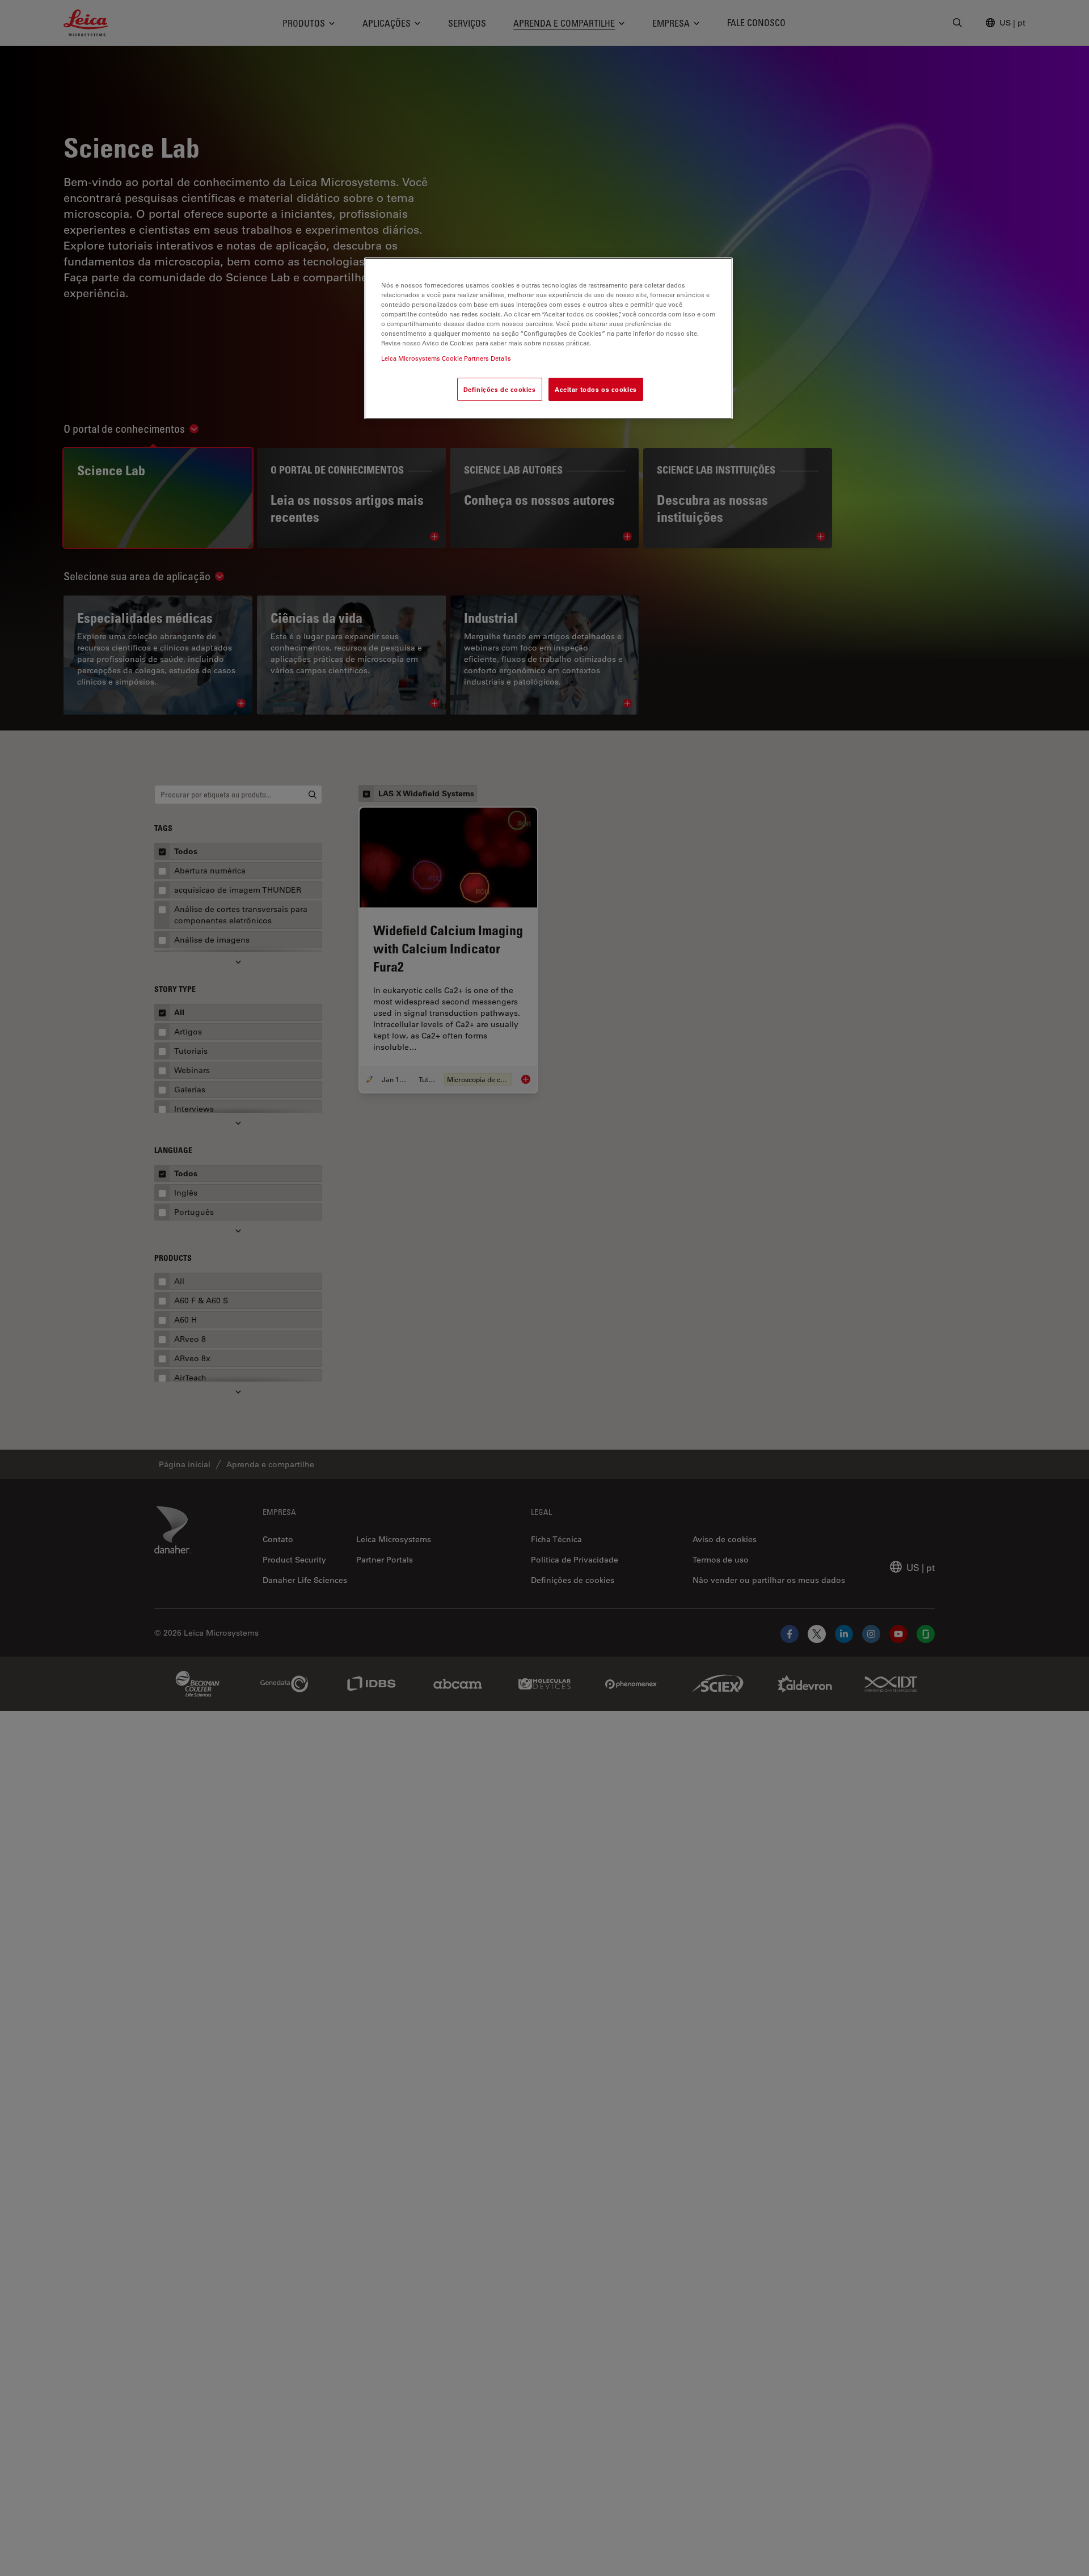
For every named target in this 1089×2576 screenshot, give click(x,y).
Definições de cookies (500, 389)
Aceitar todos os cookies (596, 389)
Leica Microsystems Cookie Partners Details (446, 359)
